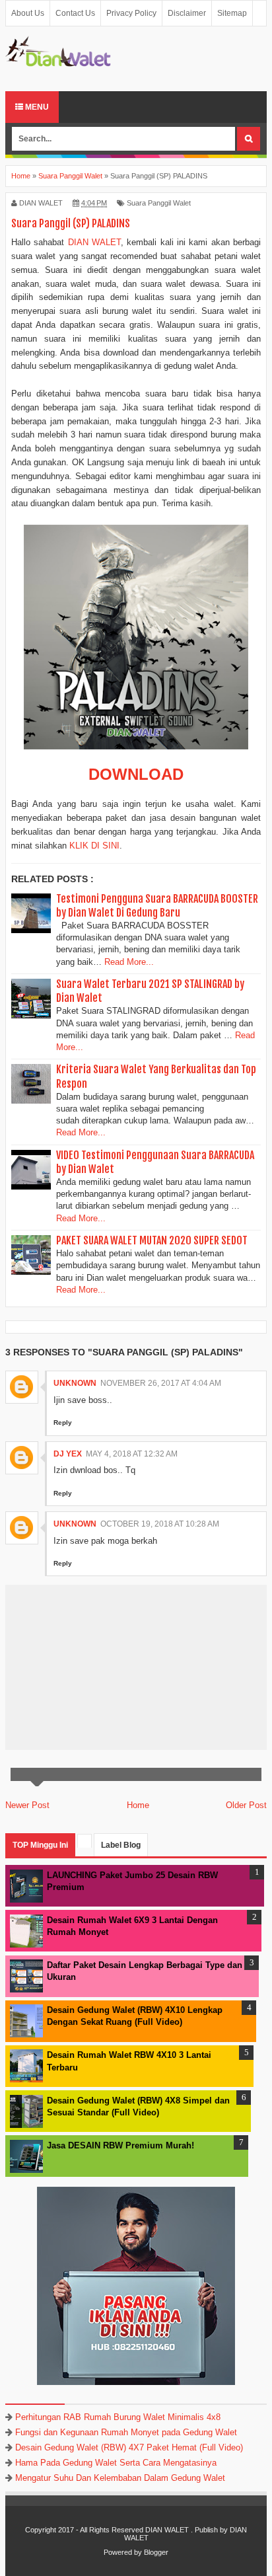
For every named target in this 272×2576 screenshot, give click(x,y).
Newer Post (27, 1805)
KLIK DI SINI (94, 846)
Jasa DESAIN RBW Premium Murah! (120, 2145)
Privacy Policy (131, 13)
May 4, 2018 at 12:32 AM (132, 1454)
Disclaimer (187, 13)
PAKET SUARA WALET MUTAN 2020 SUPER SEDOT (152, 1240)
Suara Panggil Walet (159, 203)
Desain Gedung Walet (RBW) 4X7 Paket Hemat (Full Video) (129, 2447)
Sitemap (232, 13)
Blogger (156, 2552)
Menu (36, 107)
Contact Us (75, 13)
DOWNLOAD (136, 774)
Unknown (75, 1383)
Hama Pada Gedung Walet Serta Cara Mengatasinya (116, 2463)
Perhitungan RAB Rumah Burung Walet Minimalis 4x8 (118, 2417)
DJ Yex (68, 1454)
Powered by (123, 2552)
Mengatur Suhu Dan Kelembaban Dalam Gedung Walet (120, 2478)
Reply (63, 1422)
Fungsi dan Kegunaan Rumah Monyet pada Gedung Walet (126, 2432)
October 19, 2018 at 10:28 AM (160, 1524)
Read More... (129, 962)
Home (138, 1805)
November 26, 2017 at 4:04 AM (161, 1383)
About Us (28, 13)
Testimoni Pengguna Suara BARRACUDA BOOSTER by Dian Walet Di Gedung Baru (157, 906)
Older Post (246, 1805)
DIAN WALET (94, 242)
